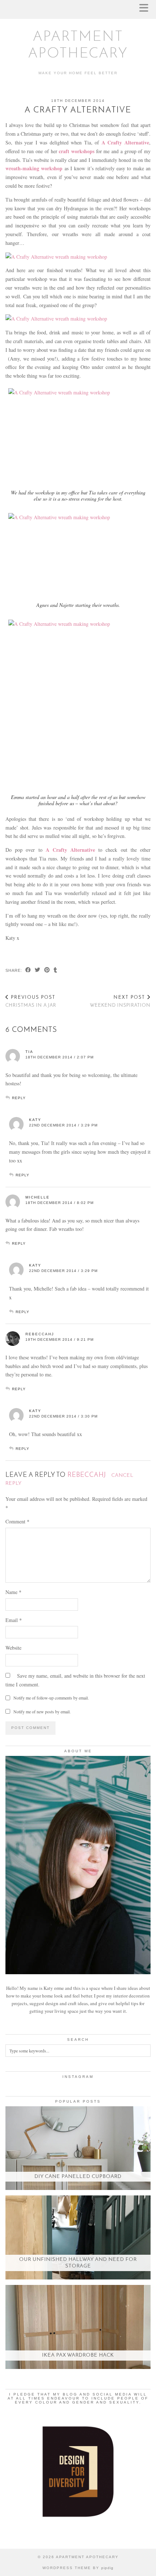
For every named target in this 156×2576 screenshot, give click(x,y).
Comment (17, 1521)
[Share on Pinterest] (47, 971)
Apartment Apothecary (87, 2557)
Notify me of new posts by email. (42, 1712)
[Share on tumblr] (56, 971)
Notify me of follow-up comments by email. (51, 1698)
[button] (146, 9)
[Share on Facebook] (28, 971)
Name (13, 1592)
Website (13, 1648)
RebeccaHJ (40, 1334)
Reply (19, 1098)
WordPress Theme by (78, 2568)
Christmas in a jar (31, 1002)
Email (14, 1620)
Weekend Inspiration (120, 1002)
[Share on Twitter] (38, 971)
